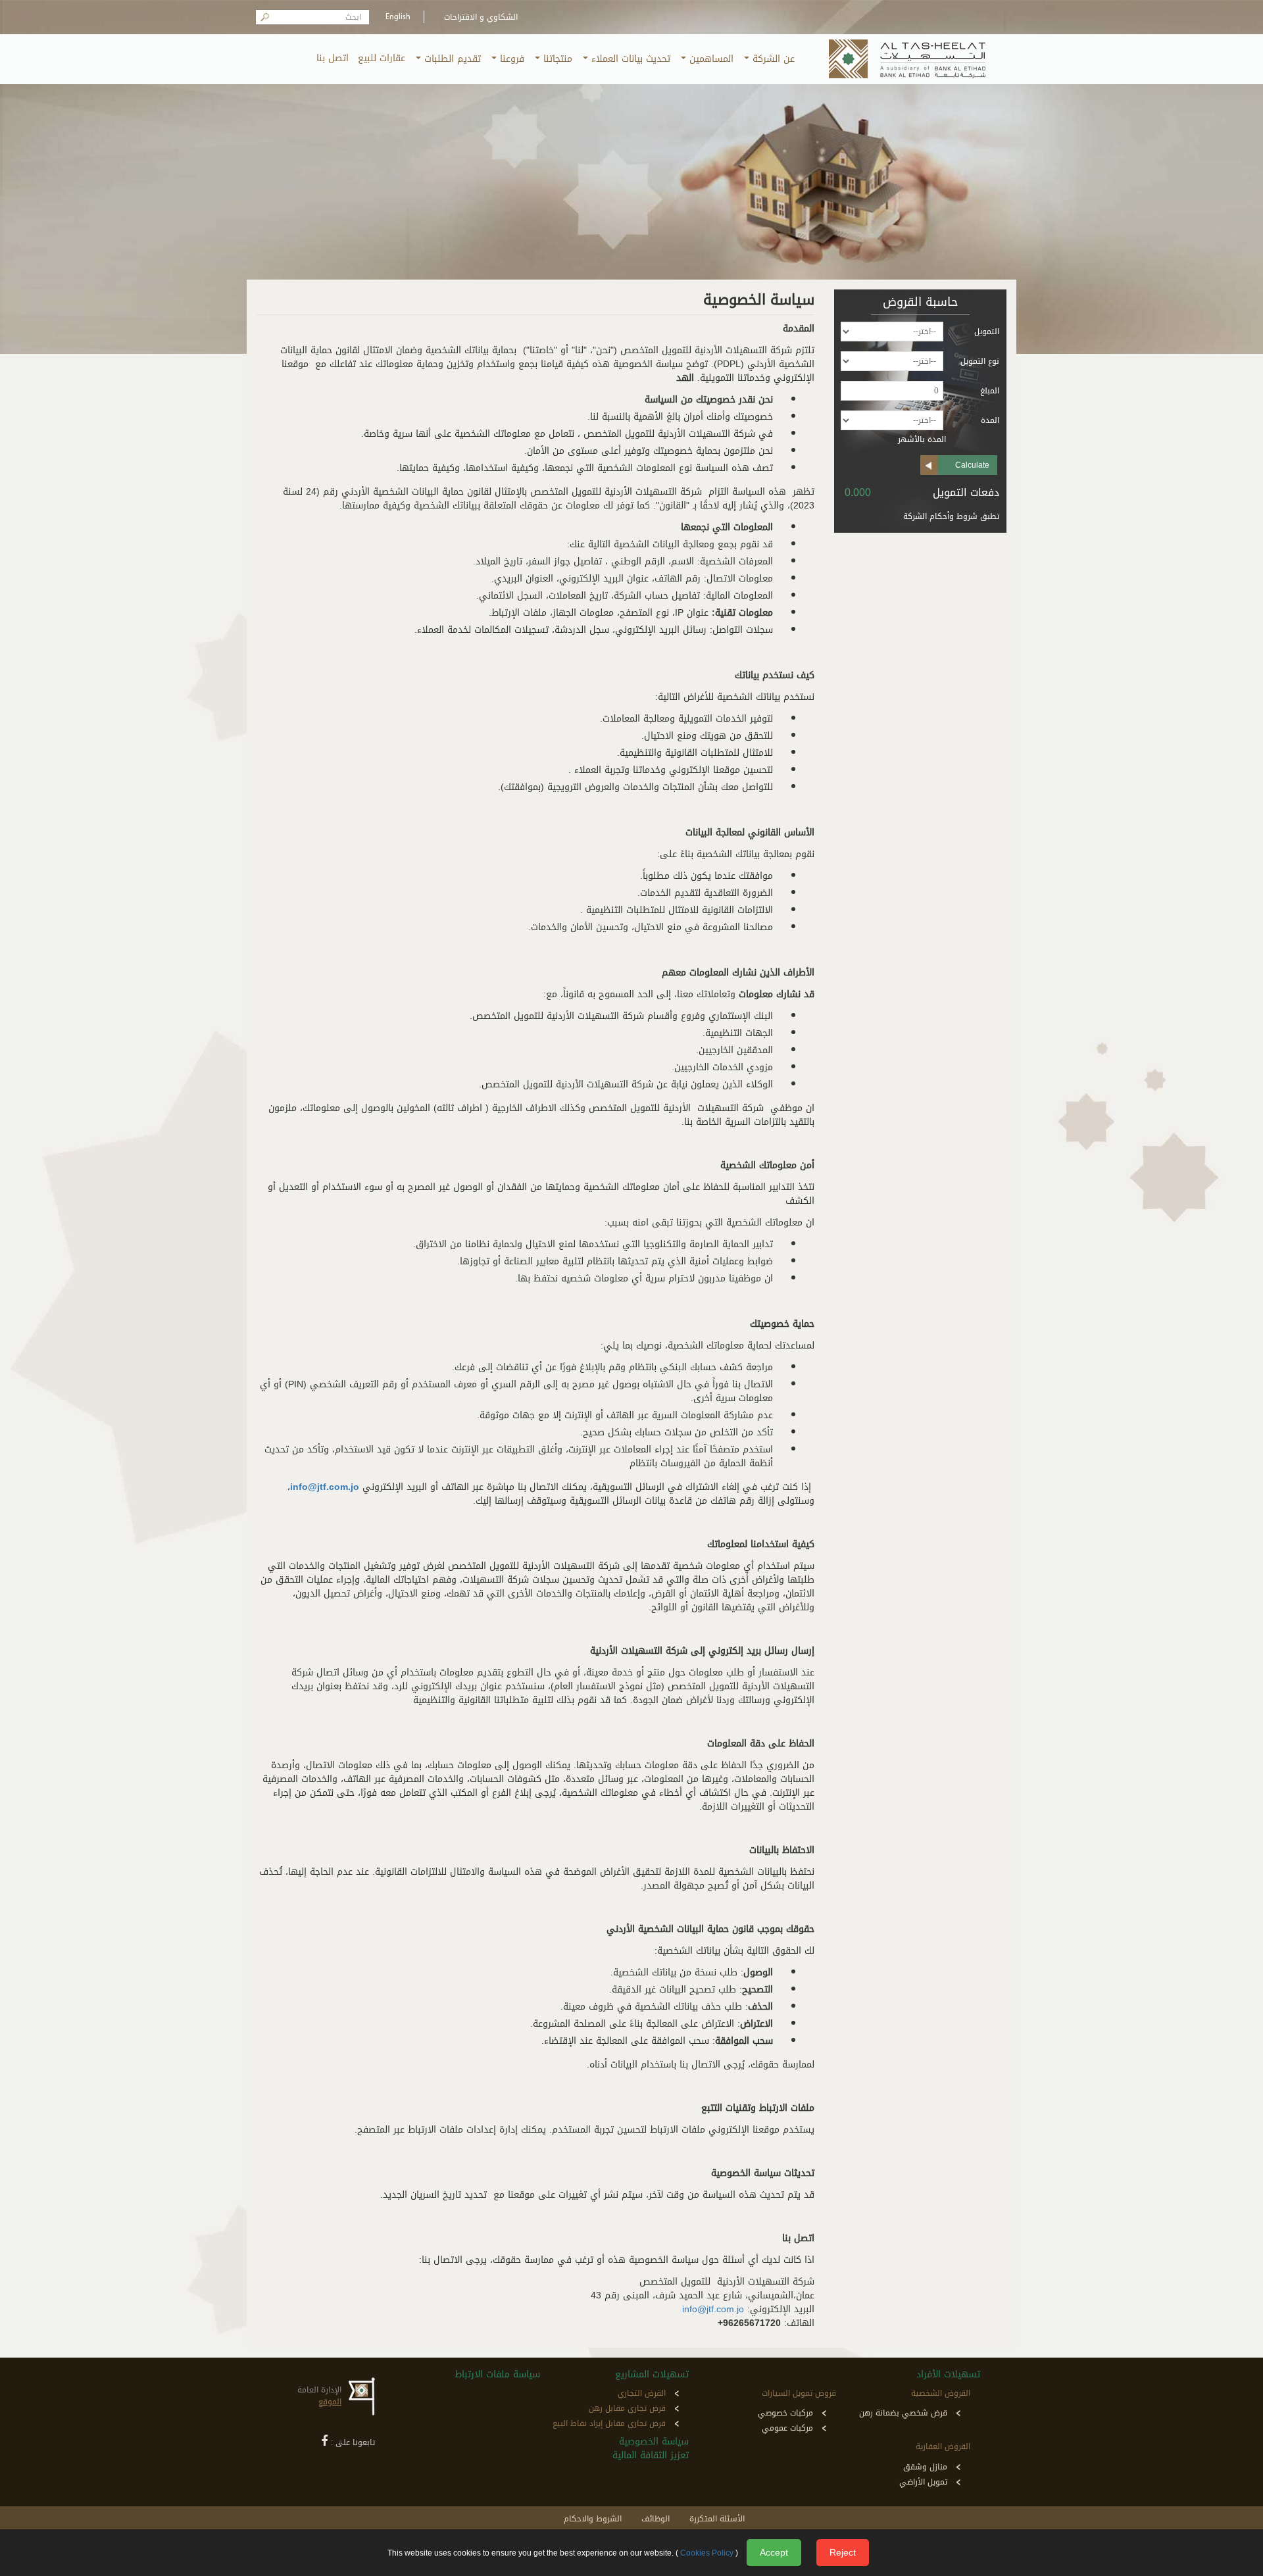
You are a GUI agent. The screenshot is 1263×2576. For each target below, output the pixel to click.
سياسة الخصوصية (654, 2441)
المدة (990, 420)
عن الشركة (772, 59)
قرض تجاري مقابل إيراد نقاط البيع (609, 2423)
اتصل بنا (333, 58)
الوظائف (656, 2519)
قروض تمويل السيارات (799, 2393)
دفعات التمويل (966, 493)
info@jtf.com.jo (713, 2309)
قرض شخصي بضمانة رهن (903, 2413)
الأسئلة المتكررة (717, 2519)
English (398, 17)
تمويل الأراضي (923, 2482)
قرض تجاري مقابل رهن (627, 2408)
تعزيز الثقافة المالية (650, 2455)
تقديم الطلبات (451, 59)
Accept (774, 2552)
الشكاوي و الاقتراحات (481, 17)
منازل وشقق (925, 2467)
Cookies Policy (707, 2553)
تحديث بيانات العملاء (629, 59)
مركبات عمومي (787, 2428)
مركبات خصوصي (785, 2413)
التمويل (987, 332)
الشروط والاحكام (593, 2519)
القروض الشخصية (941, 2393)
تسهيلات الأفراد (948, 2374)
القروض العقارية (943, 2446)
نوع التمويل (980, 361)
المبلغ (990, 391)
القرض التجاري (642, 2393)
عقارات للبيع (382, 58)
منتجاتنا (556, 59)
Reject (843, 2552)
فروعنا (510, 59)
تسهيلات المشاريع (652, 2374)
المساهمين (710, 59)
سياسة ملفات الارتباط (497, 2374)
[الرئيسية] (909, 59)
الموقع (330, 2402)
